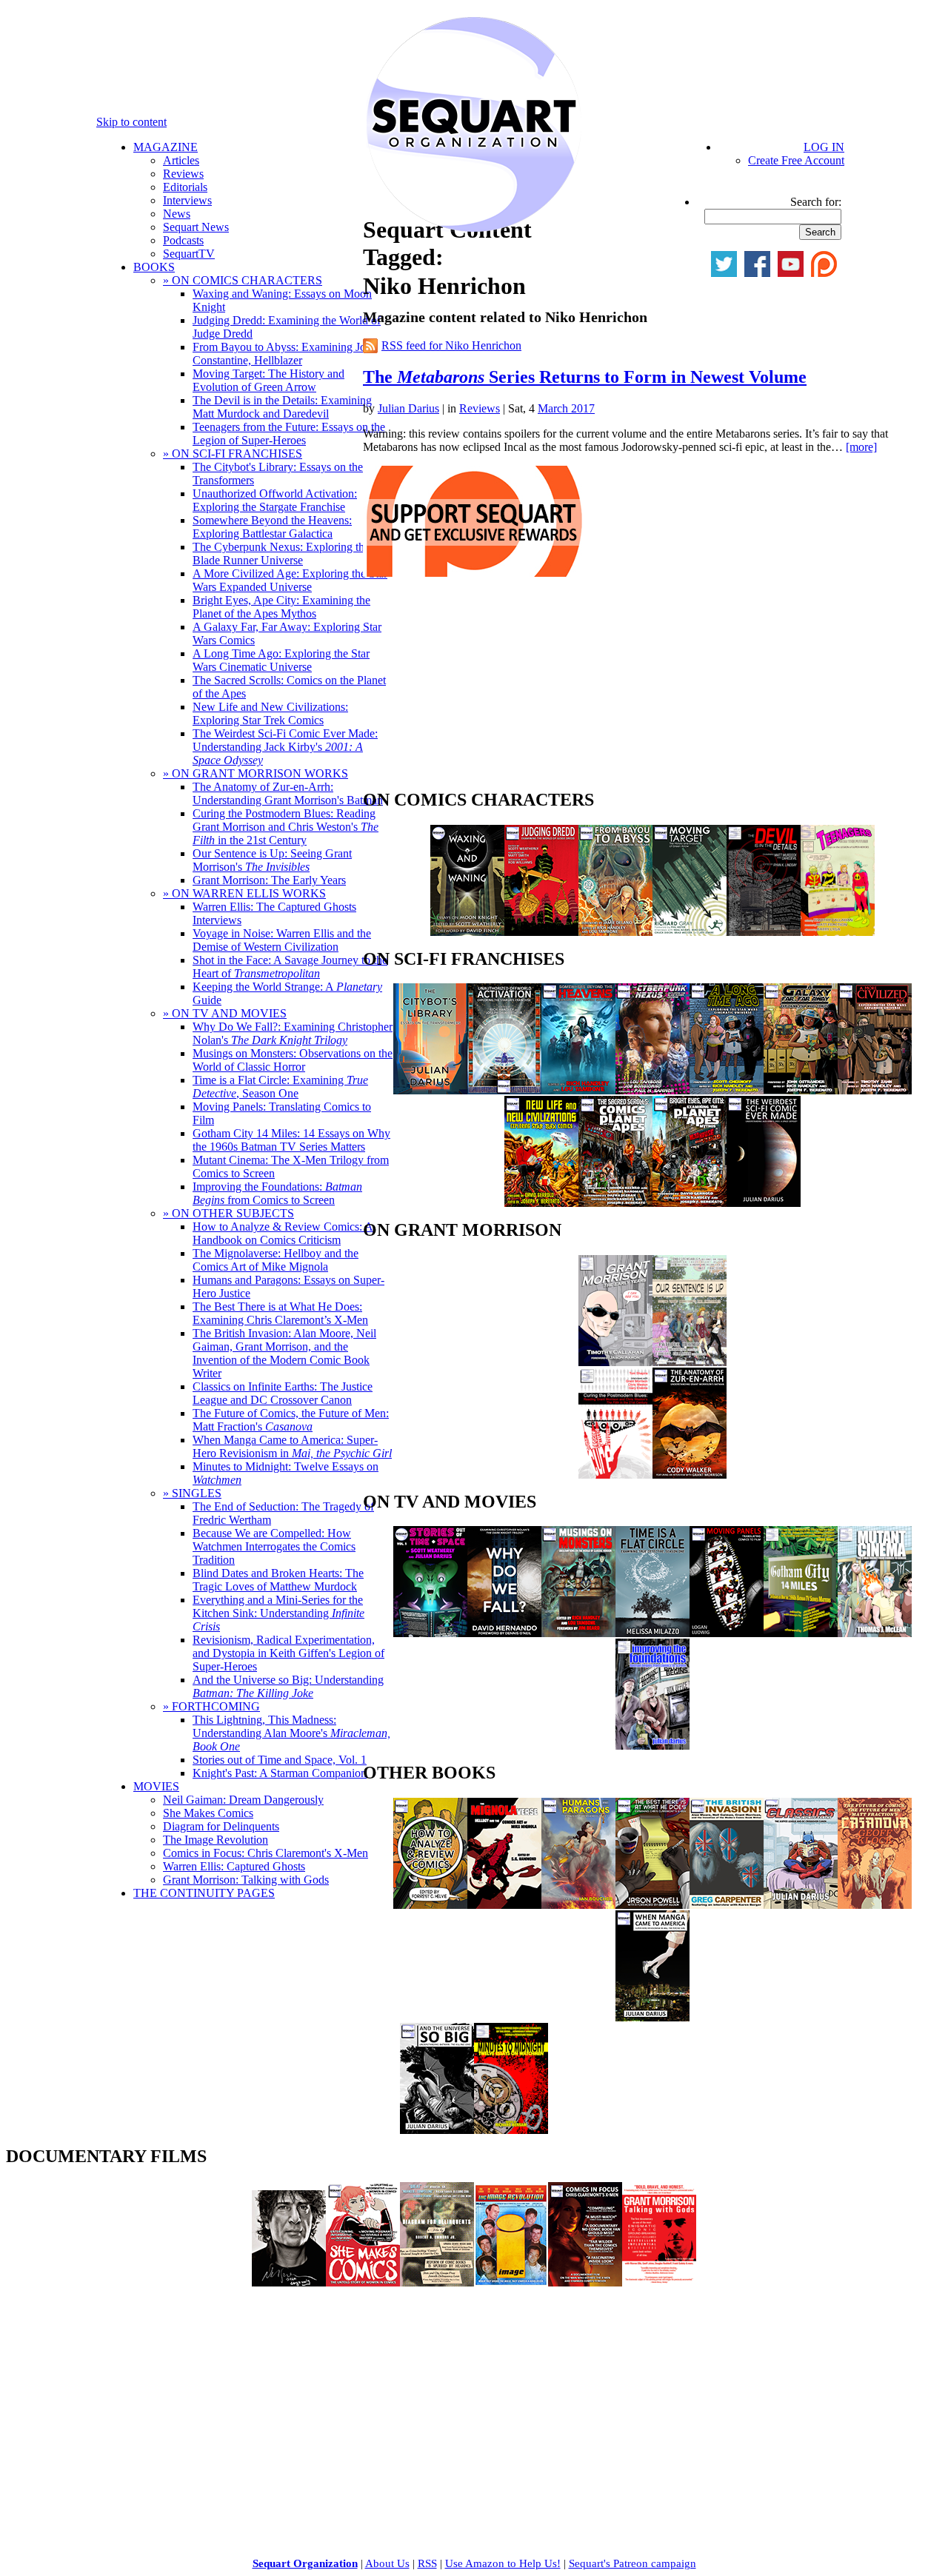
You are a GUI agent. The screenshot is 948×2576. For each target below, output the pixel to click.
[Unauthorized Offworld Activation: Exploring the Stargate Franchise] (504, 1090)
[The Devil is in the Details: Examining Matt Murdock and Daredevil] (764, 932)
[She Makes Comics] (363, 2282)
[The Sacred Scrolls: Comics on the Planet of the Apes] (615, 1203)
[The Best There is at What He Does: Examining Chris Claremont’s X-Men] (652, 1905)
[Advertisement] (474, 687)
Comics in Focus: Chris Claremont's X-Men (266, 1853)
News (177, 214)
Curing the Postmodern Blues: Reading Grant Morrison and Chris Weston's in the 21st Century (286, 827)
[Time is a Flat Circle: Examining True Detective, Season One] (652, 1633)
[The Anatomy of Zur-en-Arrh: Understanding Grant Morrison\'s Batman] (690, 1475)
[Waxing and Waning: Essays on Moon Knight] (467, 932)
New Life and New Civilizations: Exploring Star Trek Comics (270, 713)
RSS (427, 2563)
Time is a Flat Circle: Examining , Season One (280, 1087)
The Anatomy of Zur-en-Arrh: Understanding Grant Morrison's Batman (288, 793)
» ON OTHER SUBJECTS (228, 1213)
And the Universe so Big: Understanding (288, 1686)
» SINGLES (192, 1493)
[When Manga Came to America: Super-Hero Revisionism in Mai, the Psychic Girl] (652, 2017)
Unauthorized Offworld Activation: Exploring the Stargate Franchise (275, 500)
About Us (387, 2563)
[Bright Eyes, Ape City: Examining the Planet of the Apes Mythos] (690, 1203)
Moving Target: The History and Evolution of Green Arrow (268, 380)
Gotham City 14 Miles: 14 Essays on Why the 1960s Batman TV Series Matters (291, 1140)
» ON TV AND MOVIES (225, 1013)
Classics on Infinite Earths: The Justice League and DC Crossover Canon (283, 1393)
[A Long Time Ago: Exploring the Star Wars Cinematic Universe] (727, 1090)
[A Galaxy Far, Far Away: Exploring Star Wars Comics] (801, 1090)
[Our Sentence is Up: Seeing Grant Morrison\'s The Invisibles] (690, 1362)
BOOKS (154, 267)
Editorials (185, 187)
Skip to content (131, 122)
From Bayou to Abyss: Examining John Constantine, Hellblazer (285, 354)
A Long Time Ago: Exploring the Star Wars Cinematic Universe (281, 660)
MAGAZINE (166, 147)
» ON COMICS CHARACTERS (243, 280)
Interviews (187, 200)
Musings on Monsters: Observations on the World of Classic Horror (293, 1060)
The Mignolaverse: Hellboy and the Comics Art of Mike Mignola (276, 1260)
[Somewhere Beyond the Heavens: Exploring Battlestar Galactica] (578, 1090)
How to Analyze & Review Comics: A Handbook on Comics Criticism (283, 1233)
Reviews (183, 174)
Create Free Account (796, 160)
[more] (861, 447)
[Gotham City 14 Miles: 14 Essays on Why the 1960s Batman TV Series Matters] (801, 1633)
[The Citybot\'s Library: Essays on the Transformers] (430, 1090)
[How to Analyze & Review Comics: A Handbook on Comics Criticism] (430, 1905)
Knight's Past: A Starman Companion (280, 1773)
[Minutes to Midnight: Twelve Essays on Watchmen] (511, 2130)
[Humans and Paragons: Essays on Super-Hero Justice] (578, 1905)
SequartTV (189, 254)
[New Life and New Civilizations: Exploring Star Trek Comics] (541, 1203)
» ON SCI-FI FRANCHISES (233, 454)
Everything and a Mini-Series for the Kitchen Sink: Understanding (278, 1613)
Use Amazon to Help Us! (503, 2563)
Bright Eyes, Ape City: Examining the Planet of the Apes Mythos (281, 607)
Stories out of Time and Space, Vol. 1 (280, 1760)
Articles (181, 160)
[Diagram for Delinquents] (437, 2282)
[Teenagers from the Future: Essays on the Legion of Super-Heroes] (838, 932)
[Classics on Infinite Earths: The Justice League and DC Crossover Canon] (801, 1905)
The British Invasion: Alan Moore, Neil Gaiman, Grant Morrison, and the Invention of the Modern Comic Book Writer (284, 1353)
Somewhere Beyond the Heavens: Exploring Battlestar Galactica (272, 527)
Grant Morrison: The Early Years (269, 880)
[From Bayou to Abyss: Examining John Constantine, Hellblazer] (615, 932)
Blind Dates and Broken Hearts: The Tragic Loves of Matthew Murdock (278, 1580)
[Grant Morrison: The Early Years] (615, 1362)
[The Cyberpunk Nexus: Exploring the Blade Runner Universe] (652, 1090)
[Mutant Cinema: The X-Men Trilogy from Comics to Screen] (875, 1633)
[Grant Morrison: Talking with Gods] (659, 2282)
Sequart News (196, 227)
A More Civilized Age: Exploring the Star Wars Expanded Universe (290, 580)
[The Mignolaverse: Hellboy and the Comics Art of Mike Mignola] (504, 1905)
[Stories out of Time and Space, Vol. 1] (430, 1633)
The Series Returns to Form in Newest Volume (585, 377)
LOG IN (824, 147)
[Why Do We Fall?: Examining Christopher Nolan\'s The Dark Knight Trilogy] (504, 1633)
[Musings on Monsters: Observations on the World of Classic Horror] (578, 1633)
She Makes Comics (208, 1813)
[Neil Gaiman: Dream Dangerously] (289, 2282)
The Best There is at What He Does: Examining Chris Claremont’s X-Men (280, 1313)
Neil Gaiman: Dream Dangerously (243, 1800)
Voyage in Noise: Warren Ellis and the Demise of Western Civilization (282, 940)
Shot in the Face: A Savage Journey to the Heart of (290, 967)
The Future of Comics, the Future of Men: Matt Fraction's (291, 1420)
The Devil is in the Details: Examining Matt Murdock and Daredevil (282, 407)
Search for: (816, 202)
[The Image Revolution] (511, 2282)
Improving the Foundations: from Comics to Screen (277, 1193)
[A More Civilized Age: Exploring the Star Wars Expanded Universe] (875, 1090)
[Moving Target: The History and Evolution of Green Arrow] (690, 932)
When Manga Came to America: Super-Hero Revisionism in (292, 1446)
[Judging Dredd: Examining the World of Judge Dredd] (541, 932)
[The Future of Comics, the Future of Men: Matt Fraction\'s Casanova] (875, 1905)
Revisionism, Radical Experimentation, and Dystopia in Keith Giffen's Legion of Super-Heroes (288, 1653)
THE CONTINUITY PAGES (204, 1893)
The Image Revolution (216, 1840)
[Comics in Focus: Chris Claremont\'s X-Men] (585, 2282)
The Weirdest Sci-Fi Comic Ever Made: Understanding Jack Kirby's (285, 747)
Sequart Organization (305, 2563)
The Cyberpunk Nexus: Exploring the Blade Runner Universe (281, 553)
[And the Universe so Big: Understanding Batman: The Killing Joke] (437, 2130)
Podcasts (183, 240)
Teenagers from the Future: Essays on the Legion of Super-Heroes (289, 434)
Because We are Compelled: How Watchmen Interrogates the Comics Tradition (274, 1546)
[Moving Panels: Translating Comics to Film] (727, 1633)
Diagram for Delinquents (221, 1826)
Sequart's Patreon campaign (632, 2563)
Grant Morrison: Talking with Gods (246, 1880)
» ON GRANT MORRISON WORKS (256, 773)
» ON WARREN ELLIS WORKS (244, 893)
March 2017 (566, 408)
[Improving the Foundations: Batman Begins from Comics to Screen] (652, 1746)
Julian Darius (408, 408)
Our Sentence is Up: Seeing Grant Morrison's (272, 860)
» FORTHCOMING (211, 1706)
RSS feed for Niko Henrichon (451, 345)
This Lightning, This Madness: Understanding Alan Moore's (291, 1733)
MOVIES (156, 1786)
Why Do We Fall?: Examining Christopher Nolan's (293, 1033)
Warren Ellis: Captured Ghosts (234, 1866)
